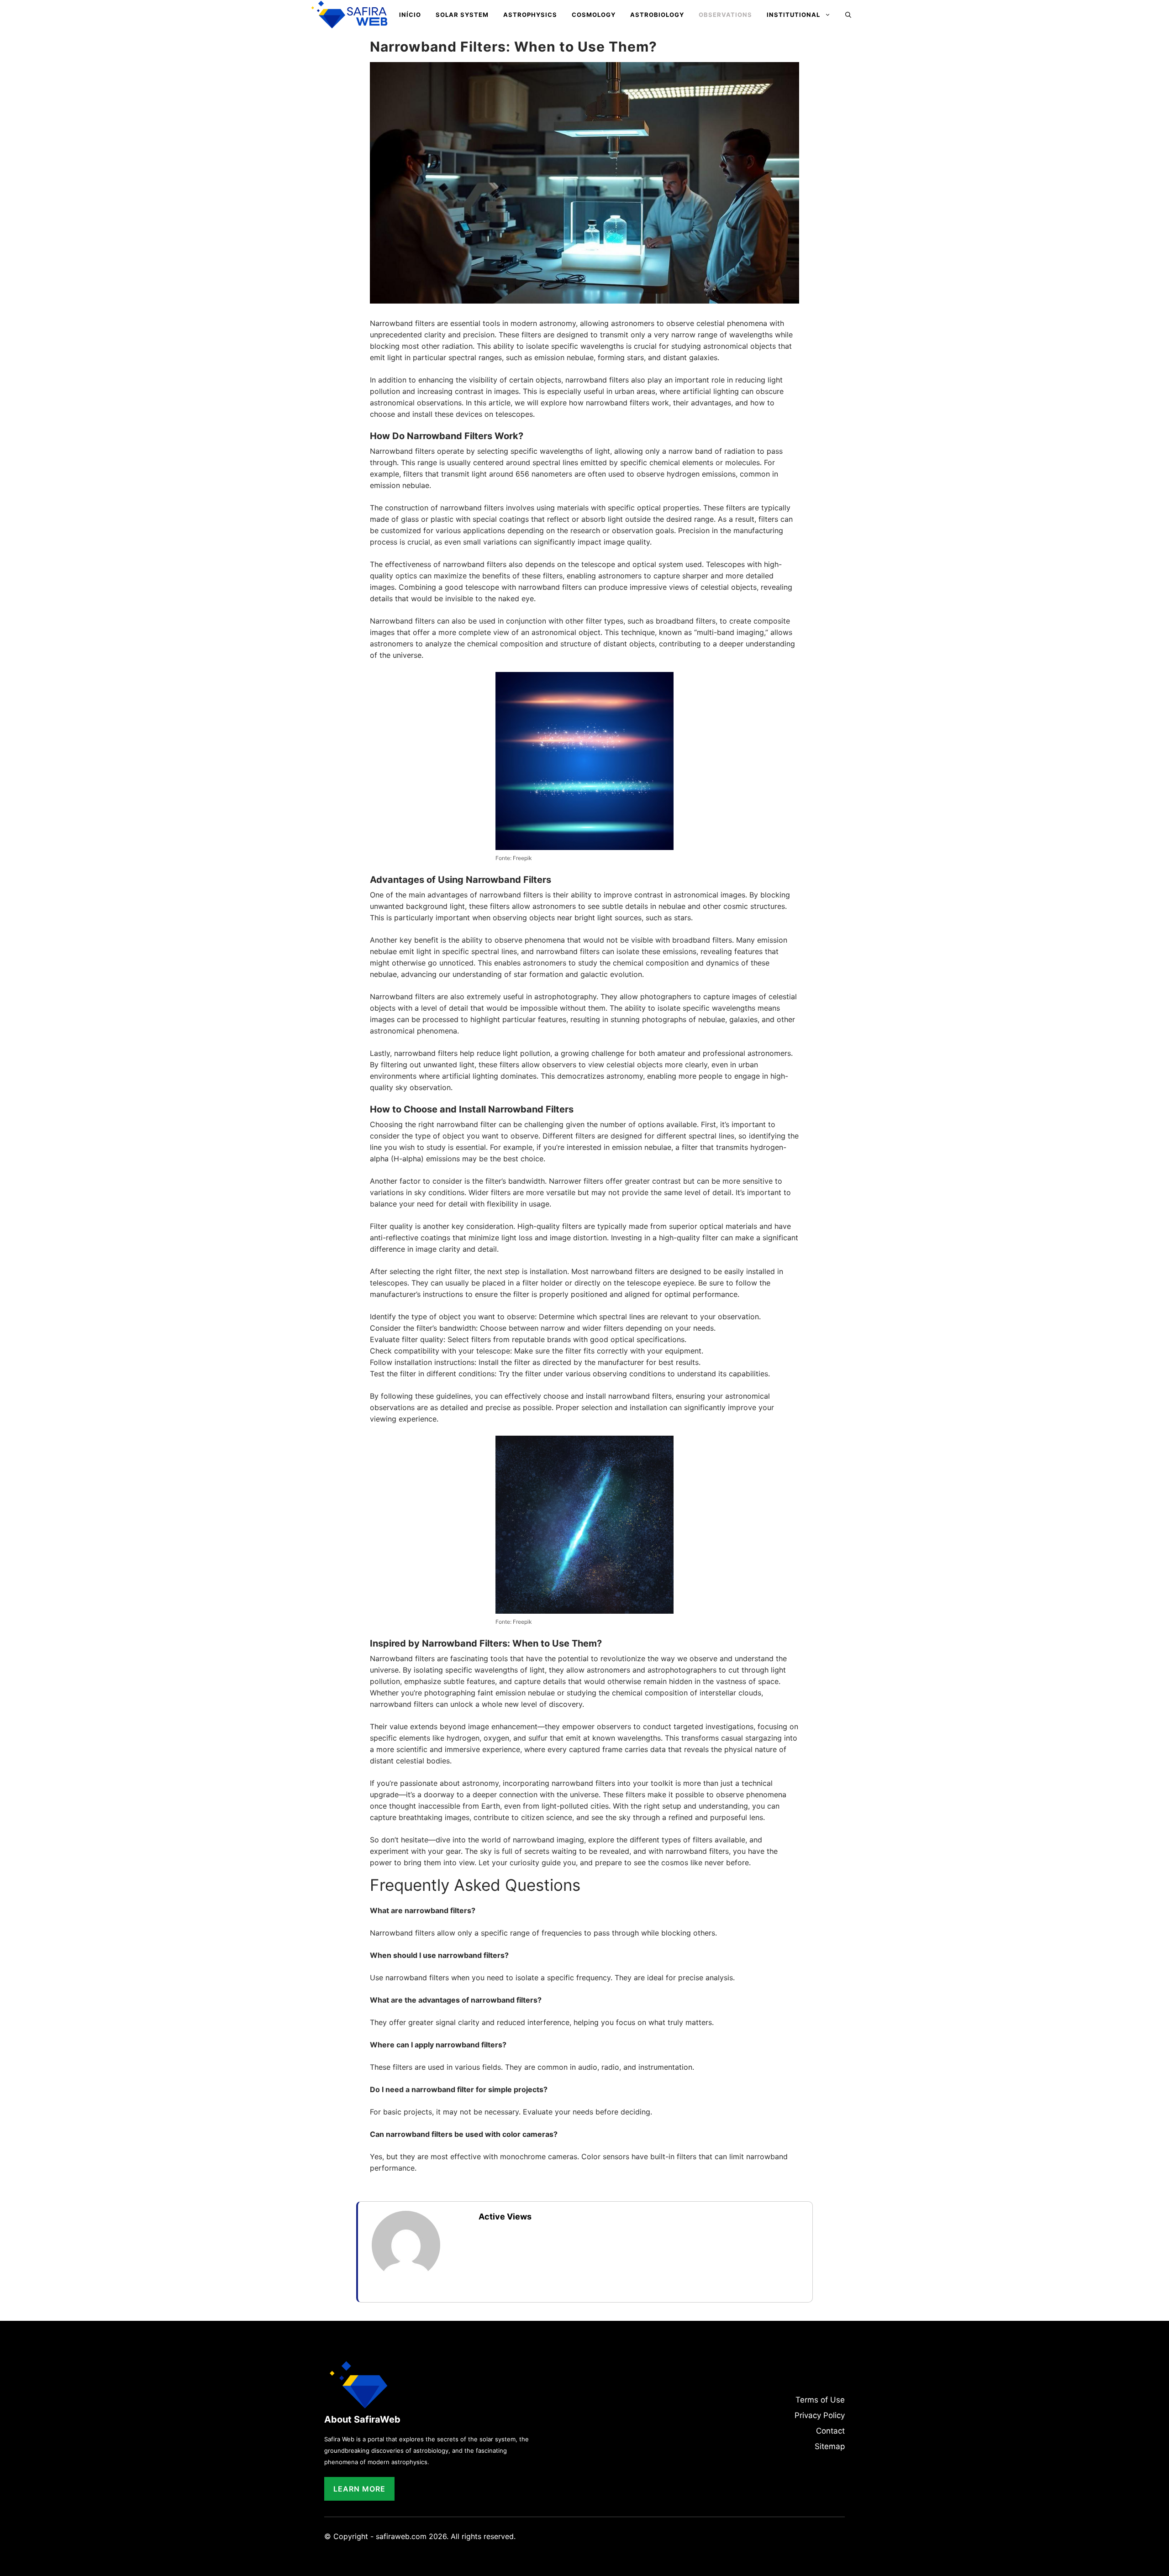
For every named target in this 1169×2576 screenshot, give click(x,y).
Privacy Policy (820, 2415)
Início (410, 15)
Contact (830, 2431)
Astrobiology (657, 15)
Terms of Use (820, 2400)
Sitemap (830, 2446)
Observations (725, 15)
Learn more (359, 2489)
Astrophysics (530, 15)
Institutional (793, 15)
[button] (848, 15)
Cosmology (594, 15)
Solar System (462, 15)
